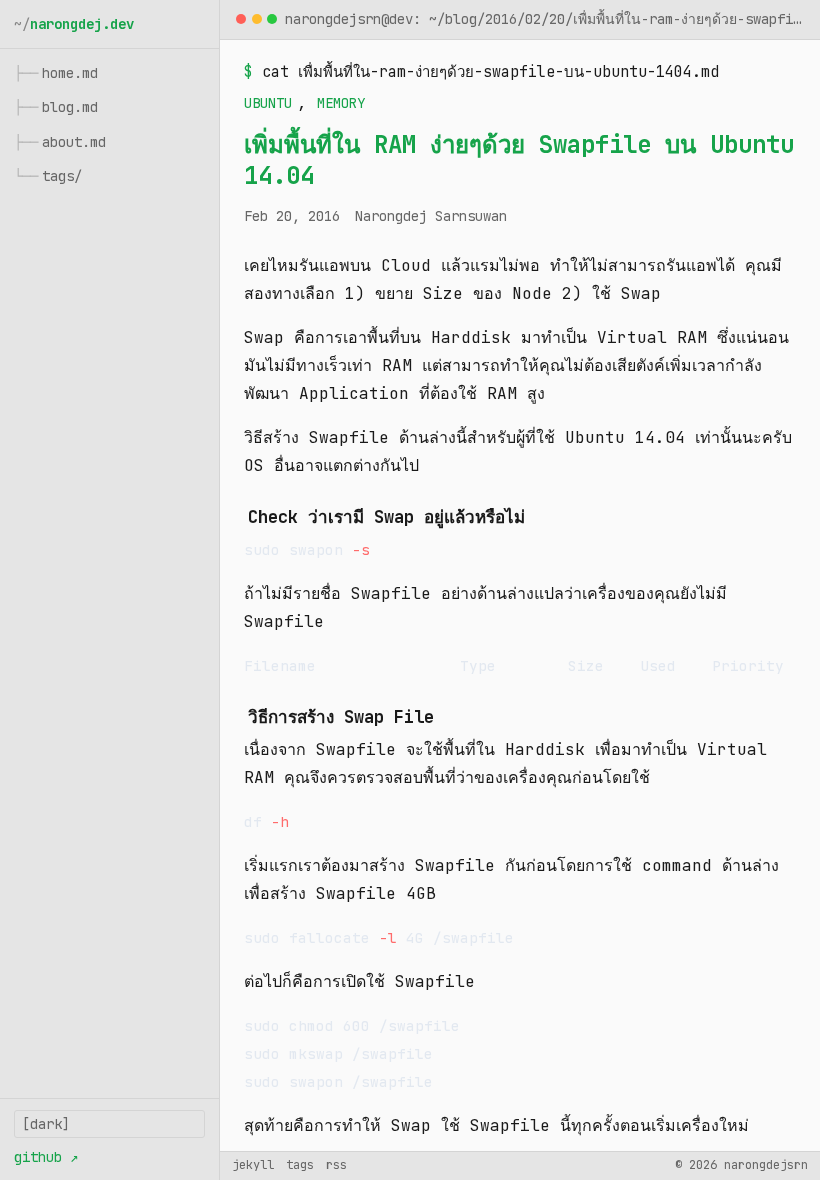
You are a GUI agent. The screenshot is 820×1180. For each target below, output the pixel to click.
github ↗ (46, 1157)
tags (300, 1165)
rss (336, 1165)
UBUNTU (268, 103)
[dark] (46, 1124)
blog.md (56, 107)
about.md (60, 142)
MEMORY (341, 103)
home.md (56, 73)
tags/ (48, 176)
